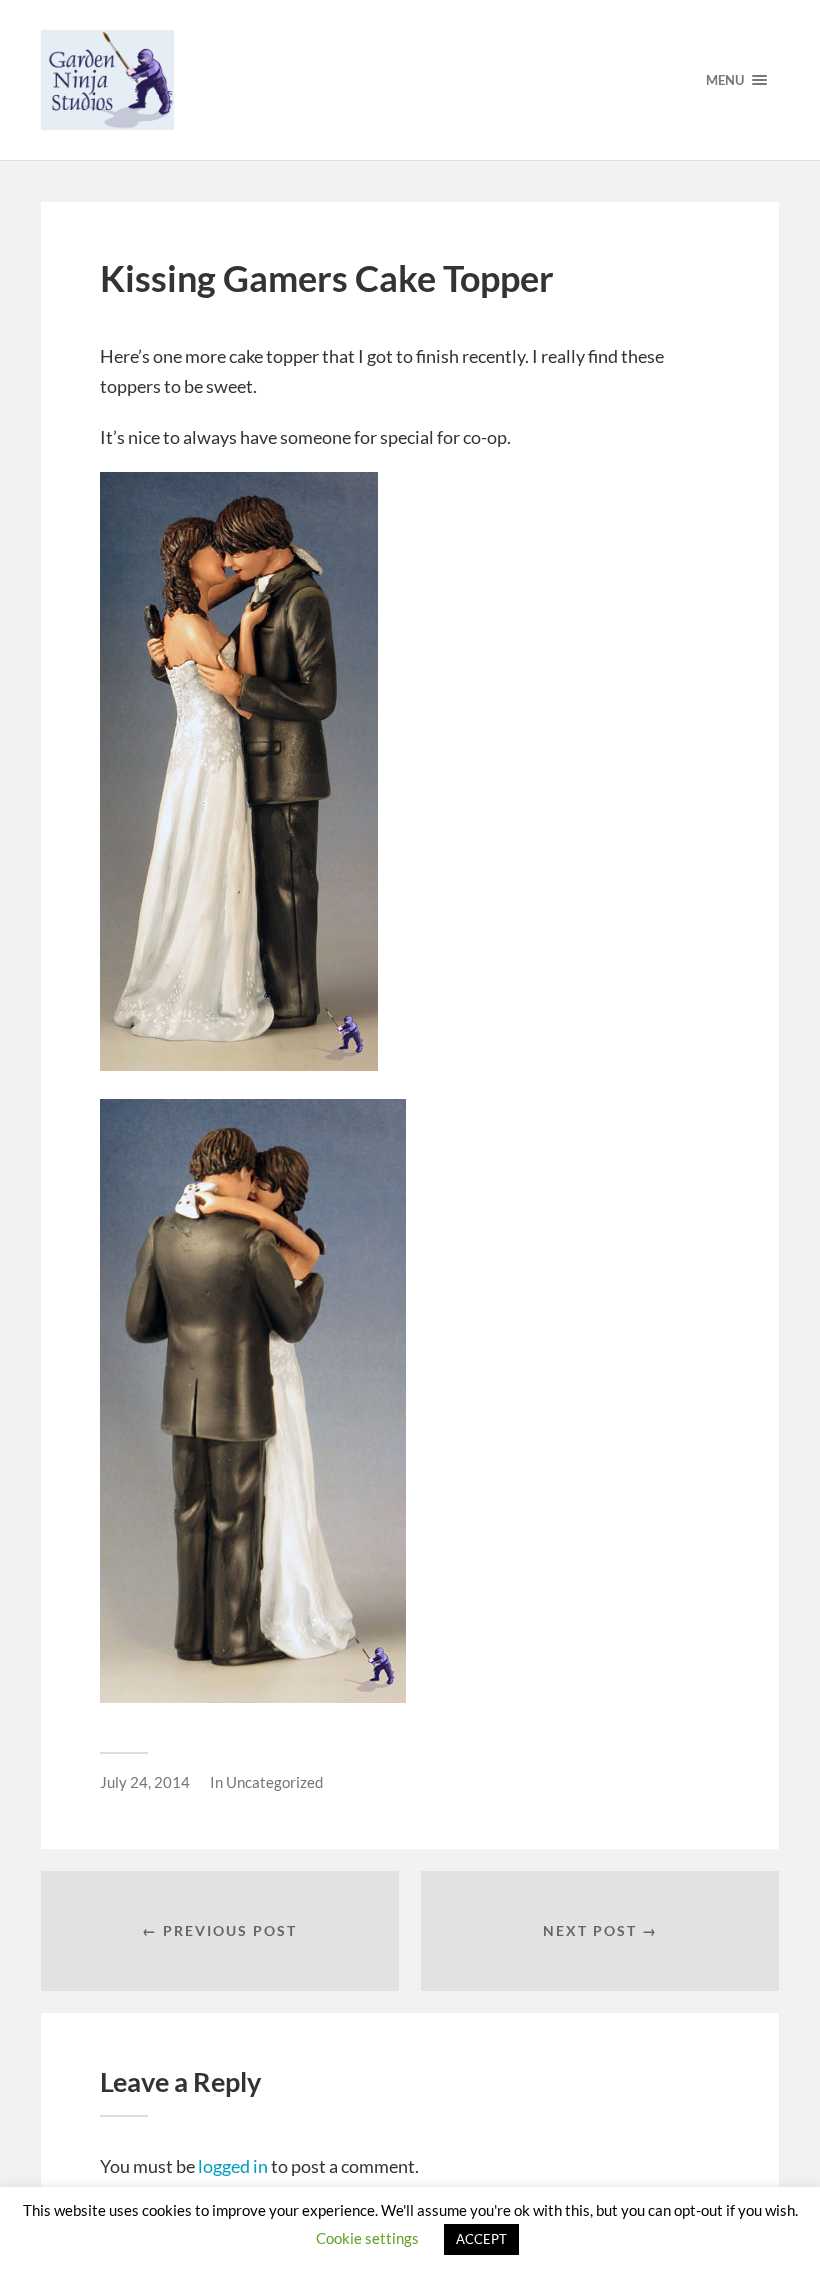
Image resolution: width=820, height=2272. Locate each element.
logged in (233, 2166)
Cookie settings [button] (367, 2238)
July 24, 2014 (145, 1782)
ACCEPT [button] (481, 2239)
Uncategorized (274, 1782)
